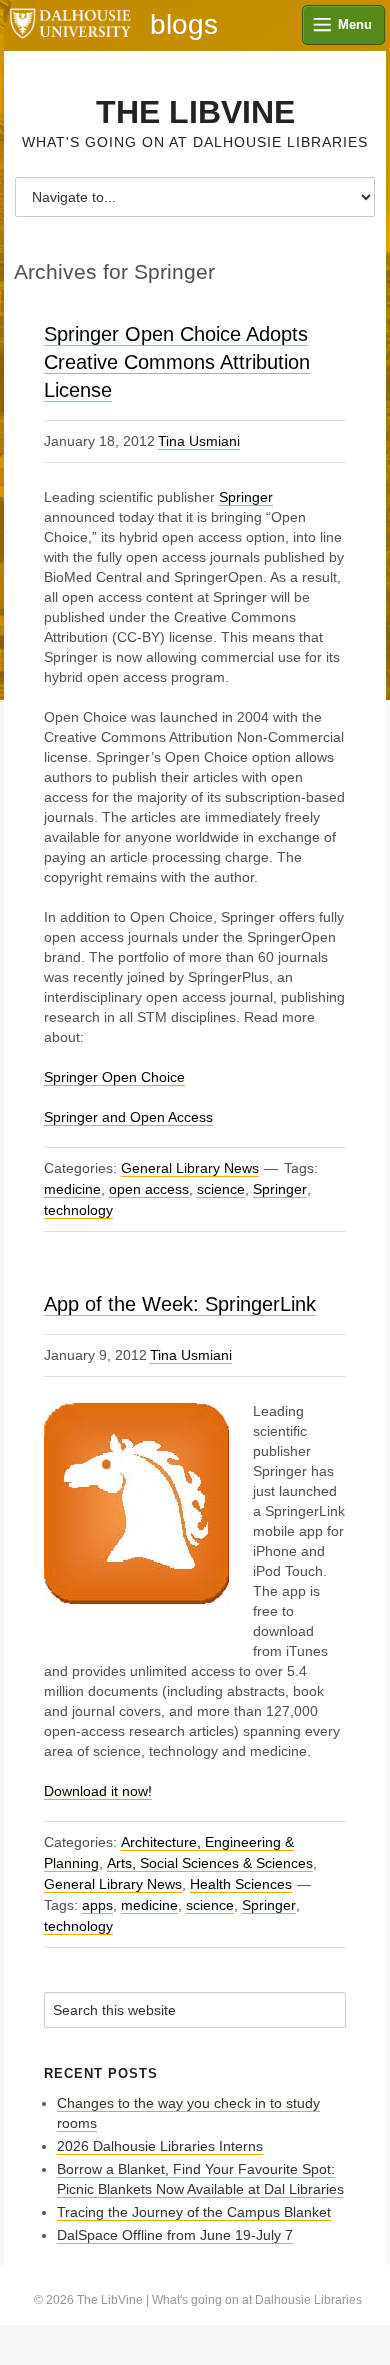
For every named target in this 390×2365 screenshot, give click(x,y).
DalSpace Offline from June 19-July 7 (175, 2235)
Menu (355, 24)
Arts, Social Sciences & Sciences (210, 1863)
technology (78, 1210)
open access (149, 1189)
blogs (184, 25)
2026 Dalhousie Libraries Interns (160, 2146)
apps (97, 1905)
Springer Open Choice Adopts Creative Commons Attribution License (177, 362)
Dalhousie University (70, 25)
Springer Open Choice (114, 1077)
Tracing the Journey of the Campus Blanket (194, 2212)
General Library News (190, 1168)
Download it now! (98, 1791)
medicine (72, 1189)
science (221, 1189)
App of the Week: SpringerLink (180, 1304)
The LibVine (195, 112)
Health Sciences (241, 1884)
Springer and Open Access (128, 1117)
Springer (246, 497)
